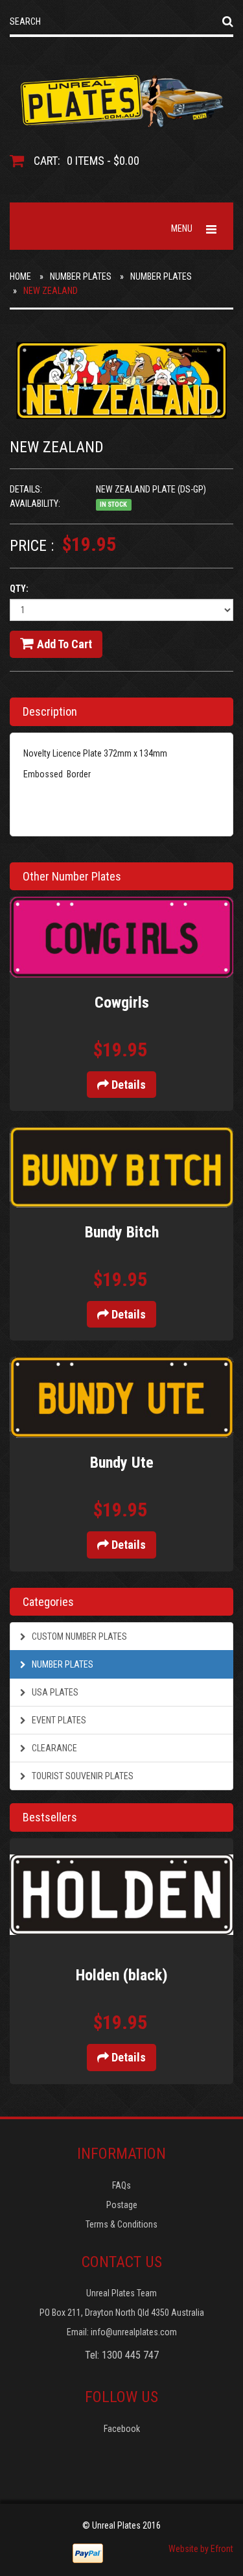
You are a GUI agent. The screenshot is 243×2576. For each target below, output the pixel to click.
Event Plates (58, 1720)
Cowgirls (122, 1002)
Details (127, 1085)
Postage (122, 2205)
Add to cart (64, 644)
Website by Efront (201, 2549)
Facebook (122, 2429)
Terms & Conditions (121, 2224)
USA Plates (54, 1692)
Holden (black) (122, 1975)
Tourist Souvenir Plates (82, 1776)
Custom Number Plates (78, 1636)
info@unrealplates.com (134, 2332)
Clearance (53, 1748)
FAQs (121, 2185)
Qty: (19, 589)
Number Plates (81, 276)
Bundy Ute (122, 1463)
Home (20, 276)
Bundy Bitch (122, 1232)
